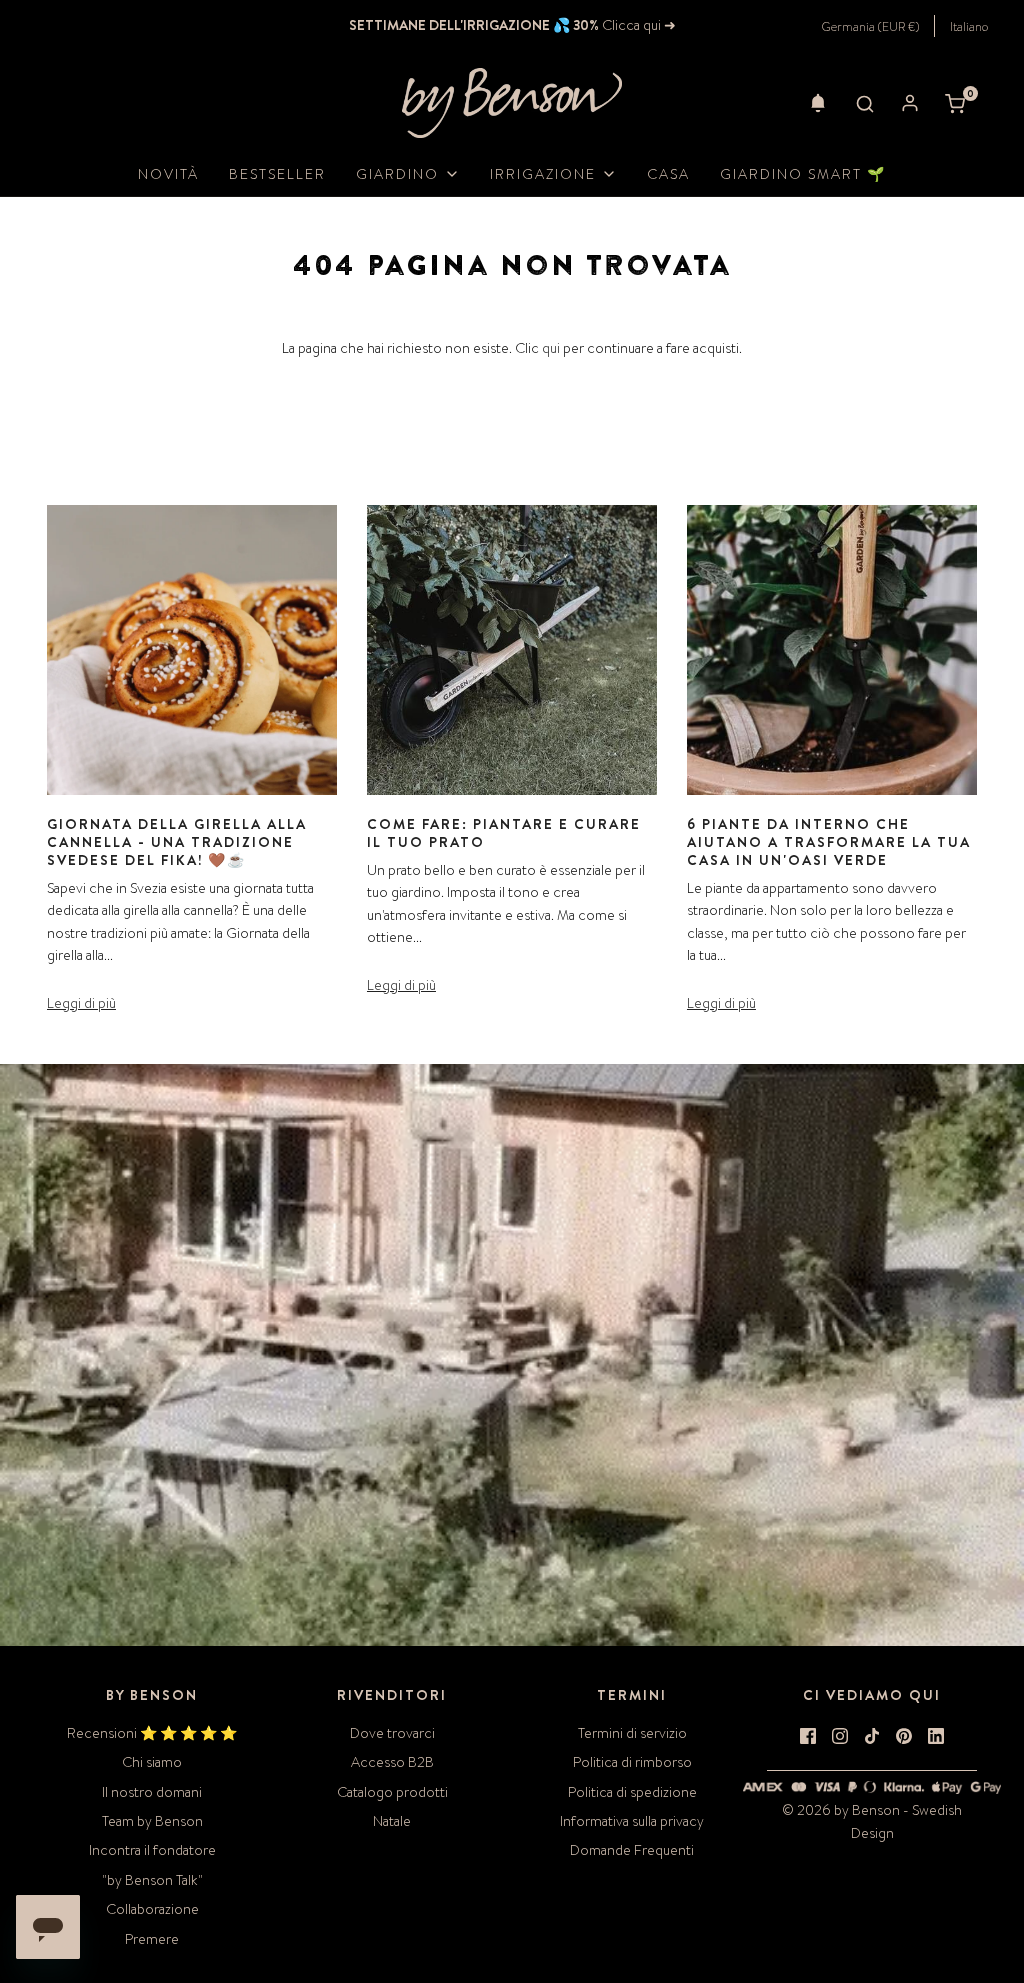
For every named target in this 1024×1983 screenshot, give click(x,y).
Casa (668, 174)
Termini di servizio (632, 1733)
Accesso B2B (392, 1762)
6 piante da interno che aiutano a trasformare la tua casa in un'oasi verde (829, 842)
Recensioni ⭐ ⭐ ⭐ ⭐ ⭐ (152, 1733)
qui (551, 348)
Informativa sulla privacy (632, 1821)
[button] (818, 103)
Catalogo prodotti (392, 1792)
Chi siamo (152, 1762)
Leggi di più (81, 1003)
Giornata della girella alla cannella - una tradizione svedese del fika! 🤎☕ (177, 842)
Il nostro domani (152, 1792)
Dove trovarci (392, 1733)
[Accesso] (910, 103)
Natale (392, 1821)
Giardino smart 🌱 (803, 174)
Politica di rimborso (632, 1762)
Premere (152, 1939)
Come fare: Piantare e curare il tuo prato (504, 833)
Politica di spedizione (632, 1792)
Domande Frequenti (632, 1850)
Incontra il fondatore (152, 1850)
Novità (168, 174)
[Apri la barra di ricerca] (865, 103)
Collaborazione (152, 1909)
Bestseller (277, 174)
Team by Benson (152, 1821)
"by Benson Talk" (152, 1880)
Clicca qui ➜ (637, 25)
